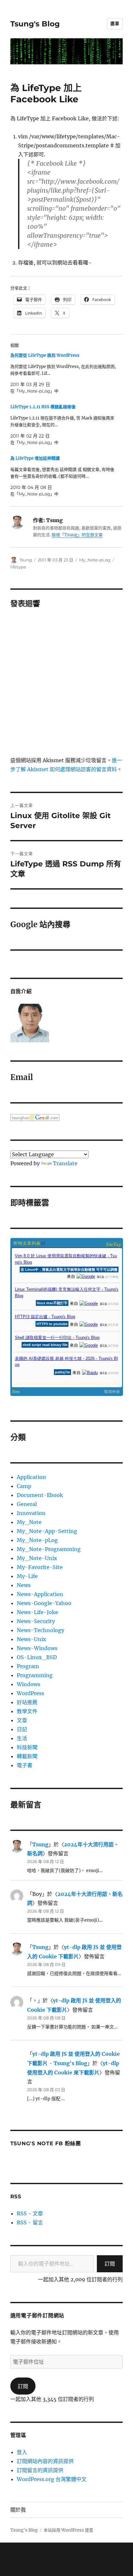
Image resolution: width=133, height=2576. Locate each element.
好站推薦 (27, 1702)
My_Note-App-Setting (47, 1531)
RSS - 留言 (30, 2222)
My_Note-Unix (37, 1558)
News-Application (40, 1594)
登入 (22, 2452)
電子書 (25, 1765)
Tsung (26, 560)
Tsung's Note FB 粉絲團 (46, 2143)
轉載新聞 (27, 1756)
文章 (22, 1720)
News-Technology (41, 1630)
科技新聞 (27, 1747)
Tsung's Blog (35, 24)
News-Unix (31, 1639)
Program (28, 1666)
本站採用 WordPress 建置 (68, 2530)
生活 (22, 1738)
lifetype (18, 567)
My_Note (29, 1522)
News (24, 1585)
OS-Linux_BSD (37, 1657)
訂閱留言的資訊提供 (40, 2470)
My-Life (27, 1576)
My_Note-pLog (95, 560)
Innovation (31, 1513)
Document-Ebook (40, 1495)
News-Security (36, 1621)
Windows (29, 1684)
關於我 (18, 2510)
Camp (24, 1486)
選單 (115, 23)
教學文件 (27, 1711)
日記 (22, 1729)
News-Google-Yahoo (44, 1603)
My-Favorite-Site (40, 1567)
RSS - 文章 (30, 2213)
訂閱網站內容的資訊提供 (45, 2461)
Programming (35, 1675)
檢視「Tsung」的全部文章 (77, 535)
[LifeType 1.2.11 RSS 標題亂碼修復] (63, 425)
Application (31, 1477)
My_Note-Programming (49, 1549)
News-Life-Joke (37, 1612)
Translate (65, 1163)
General (27, 1504)
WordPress (31, 1693)
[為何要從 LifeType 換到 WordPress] (63, 373)
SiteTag (113, 1244)
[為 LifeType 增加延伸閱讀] (63, 476)
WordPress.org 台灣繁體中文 (52, 2479)
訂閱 (110, 2264)
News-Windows (37, 1648)
